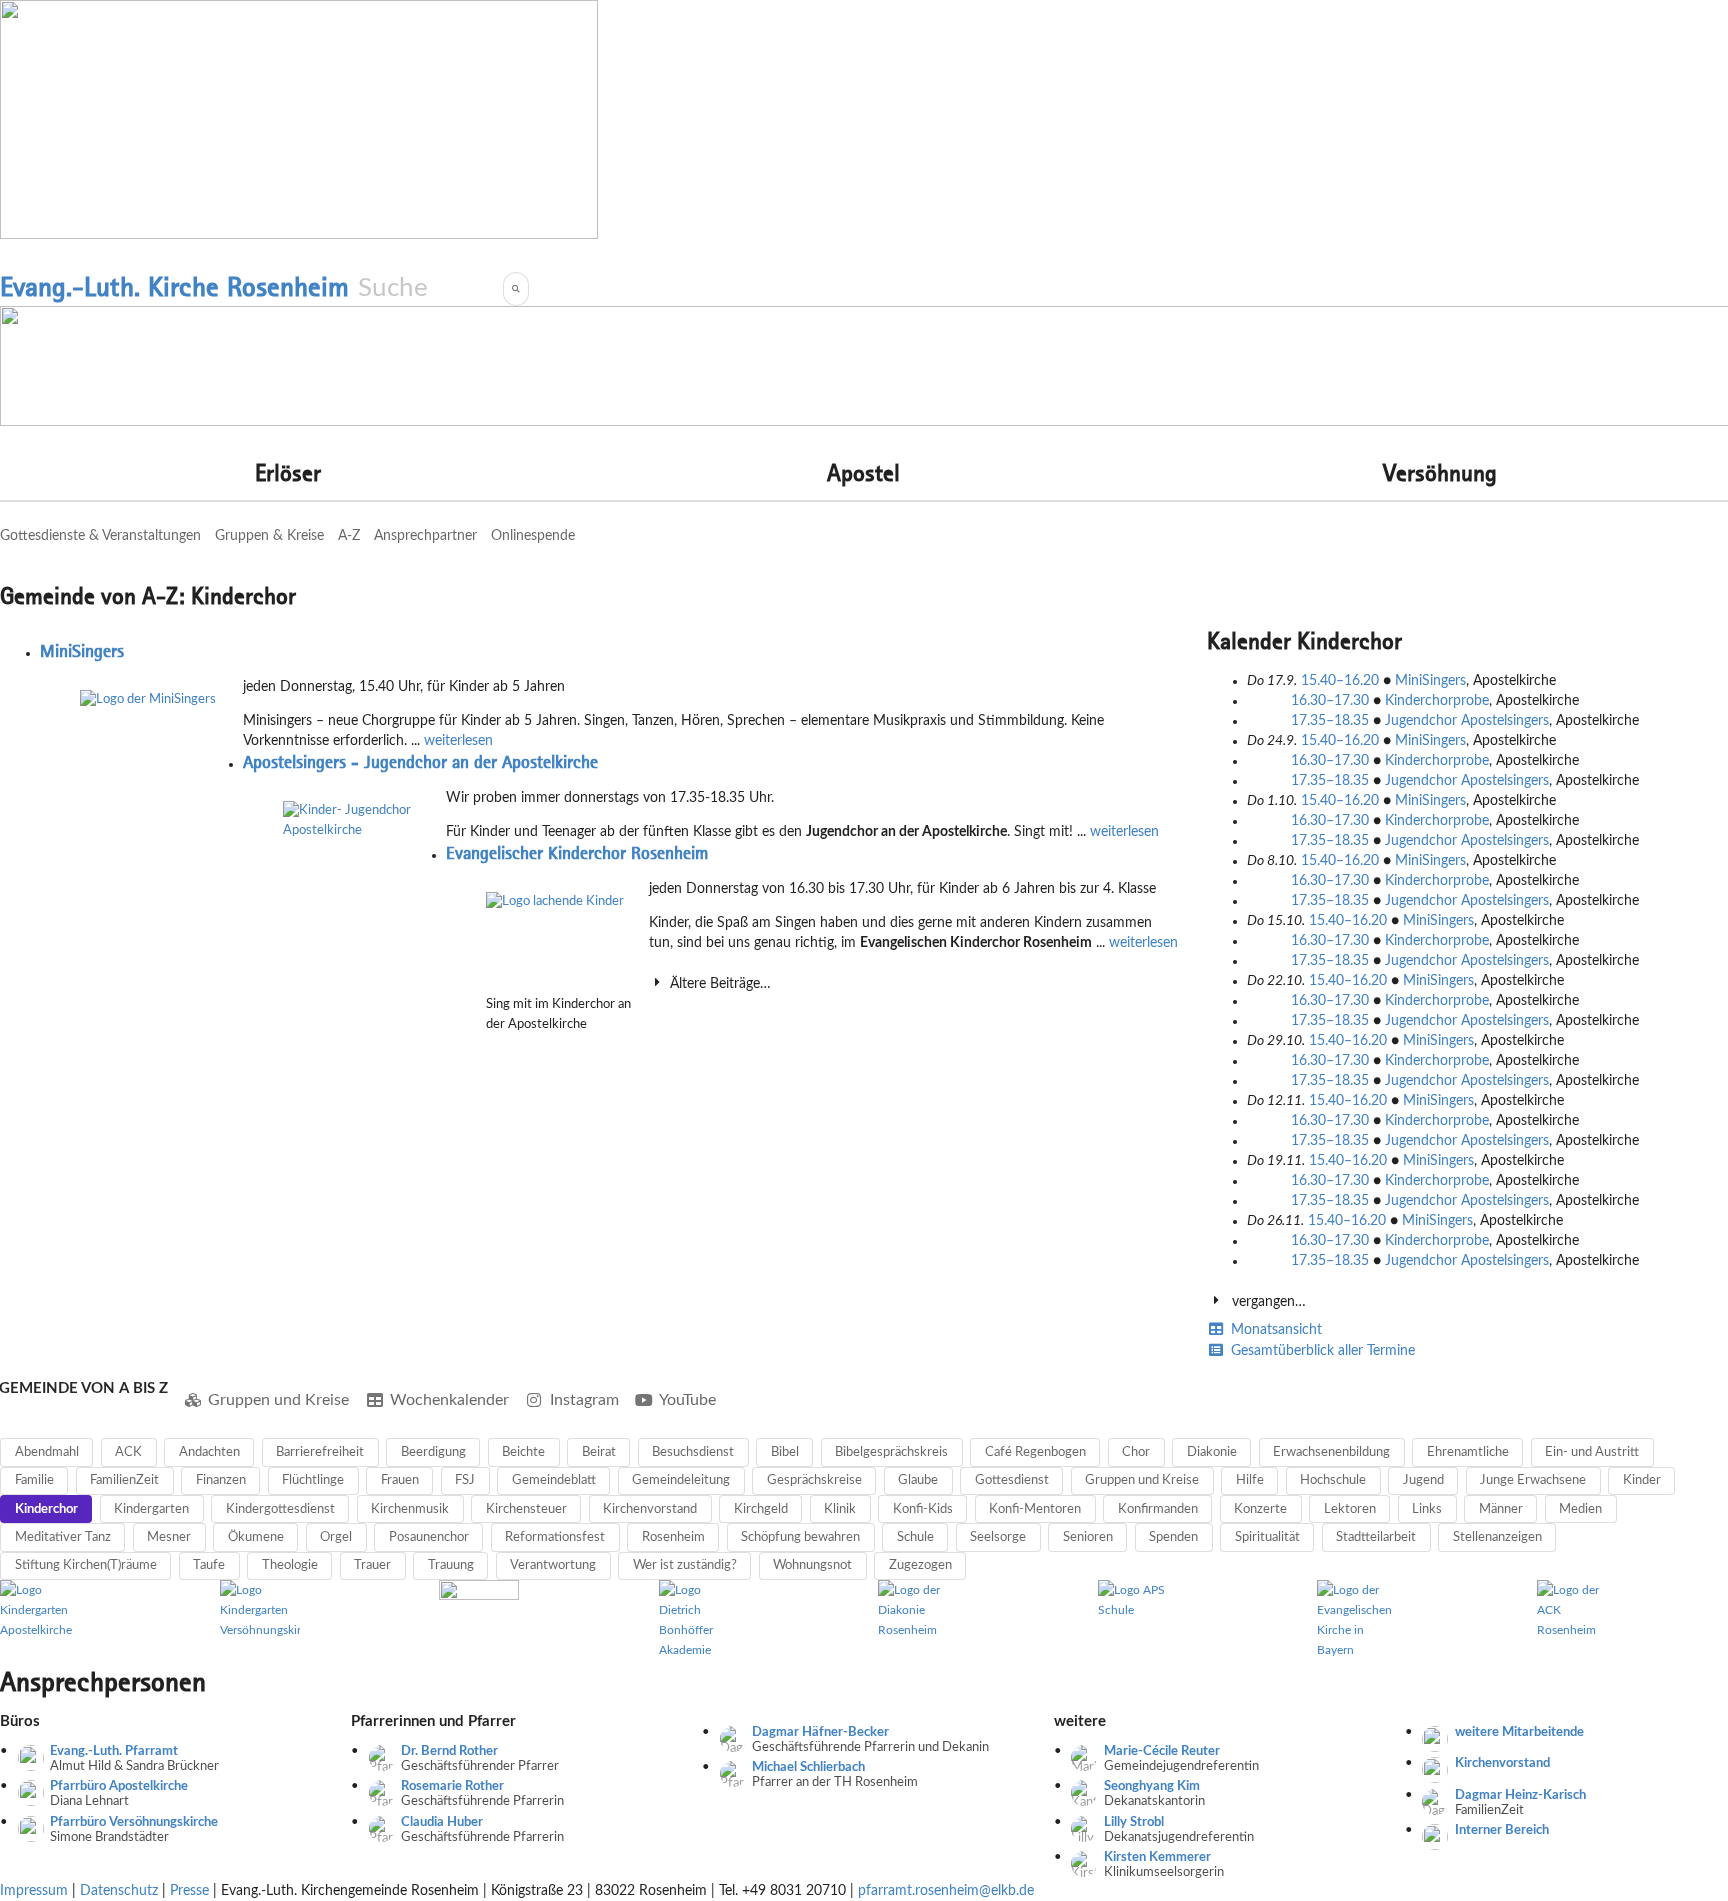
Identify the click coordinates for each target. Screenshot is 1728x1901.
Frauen (400, 1480)
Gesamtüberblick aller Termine (1321, 1351)
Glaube (918, 1480)
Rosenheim (673, 1537)
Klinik (840, 1509)
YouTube (687, 1400)
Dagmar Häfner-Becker (820, 1732)
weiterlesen (458, 741)
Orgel (336, 1537)
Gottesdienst (1012, 1480)
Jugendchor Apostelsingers (1467, 721)
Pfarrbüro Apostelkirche (119, 1786)
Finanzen (221, 1480)
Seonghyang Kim (1152, 1786)
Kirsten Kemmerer (1157, 1857)
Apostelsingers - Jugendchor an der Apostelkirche (420, 762)
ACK (128, 1452)
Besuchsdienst (693, 1452)
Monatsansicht (1274, 1330)
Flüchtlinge (313, 1480)
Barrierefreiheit (320, 1452)
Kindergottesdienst (280, 1509)
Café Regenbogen (1035, 1452)
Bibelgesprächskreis (891, 1452)
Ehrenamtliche (1468, 1452)
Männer (1501, 1509)
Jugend (1423, 1480)
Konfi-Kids (923, 1509)
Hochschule (1333, 1480)
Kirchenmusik (410, 1509)
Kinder (1642, 1480)
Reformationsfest (555, 1537)
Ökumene (256, 1537)
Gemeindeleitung (681, 1480)
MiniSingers (82, 651)
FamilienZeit (124, 1480)
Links (1427, 1509)
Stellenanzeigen (1497, 1537)
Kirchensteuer (526, 1509)
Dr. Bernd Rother (449, 1751)
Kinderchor (46, 1509)
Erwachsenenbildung (1331, 1452)
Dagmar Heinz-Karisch (1520, 1795)
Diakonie (1212, 1452)
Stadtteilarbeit (1376, 1537)
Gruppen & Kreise (269, 536)
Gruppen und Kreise (278, 1400)
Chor (1136, 1452)
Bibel (785, 1452)
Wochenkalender (449, 1400)
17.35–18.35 (1332, 721)
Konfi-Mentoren (1035, 1509)
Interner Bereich (1502, 1830)
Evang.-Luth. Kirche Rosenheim (174, 287)
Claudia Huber (442, 1822)
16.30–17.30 (1332, 701)
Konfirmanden (1158, 1509)
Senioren (1088, 1537)
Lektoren (1350, 1509)
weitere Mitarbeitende (1519, 1732)
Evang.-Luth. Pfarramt (114, 1751)
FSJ (465, 1480)
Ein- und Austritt (1592, 1452)
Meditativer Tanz (63, 1537)
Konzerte (1260, 1509)
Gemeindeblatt (554, 1480)
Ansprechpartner (425, 536)
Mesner (169, 1537)
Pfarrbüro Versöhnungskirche (134, 1822)
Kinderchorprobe (1437, 701)
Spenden (1173, 1537)
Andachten (209, 1452)
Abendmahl (47, 1452)
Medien (1580, 1509)
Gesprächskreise (814, 1480)
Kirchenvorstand (650, 1509)
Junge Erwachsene (1533, 1480)
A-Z (349, 536)
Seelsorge (998, 1537)
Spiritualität (1267, 1537)
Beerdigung (433, 1452)
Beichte (523, 1452)
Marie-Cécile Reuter (1162, 1751)
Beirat (599, 1452)
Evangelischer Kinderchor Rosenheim (577, 853)
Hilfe (1250, 1480)
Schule (915, 1537)
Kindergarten (151, 1509)
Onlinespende (533, 536)
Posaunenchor (429, 1537)
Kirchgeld (761, 1509)
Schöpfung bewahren (800, 1537)
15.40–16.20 (1342, 681)
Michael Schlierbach (808, 1767)
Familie (34, 1480)
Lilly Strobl (1134, 1822)
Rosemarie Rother (452, 1786)
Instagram (584, 1400)
